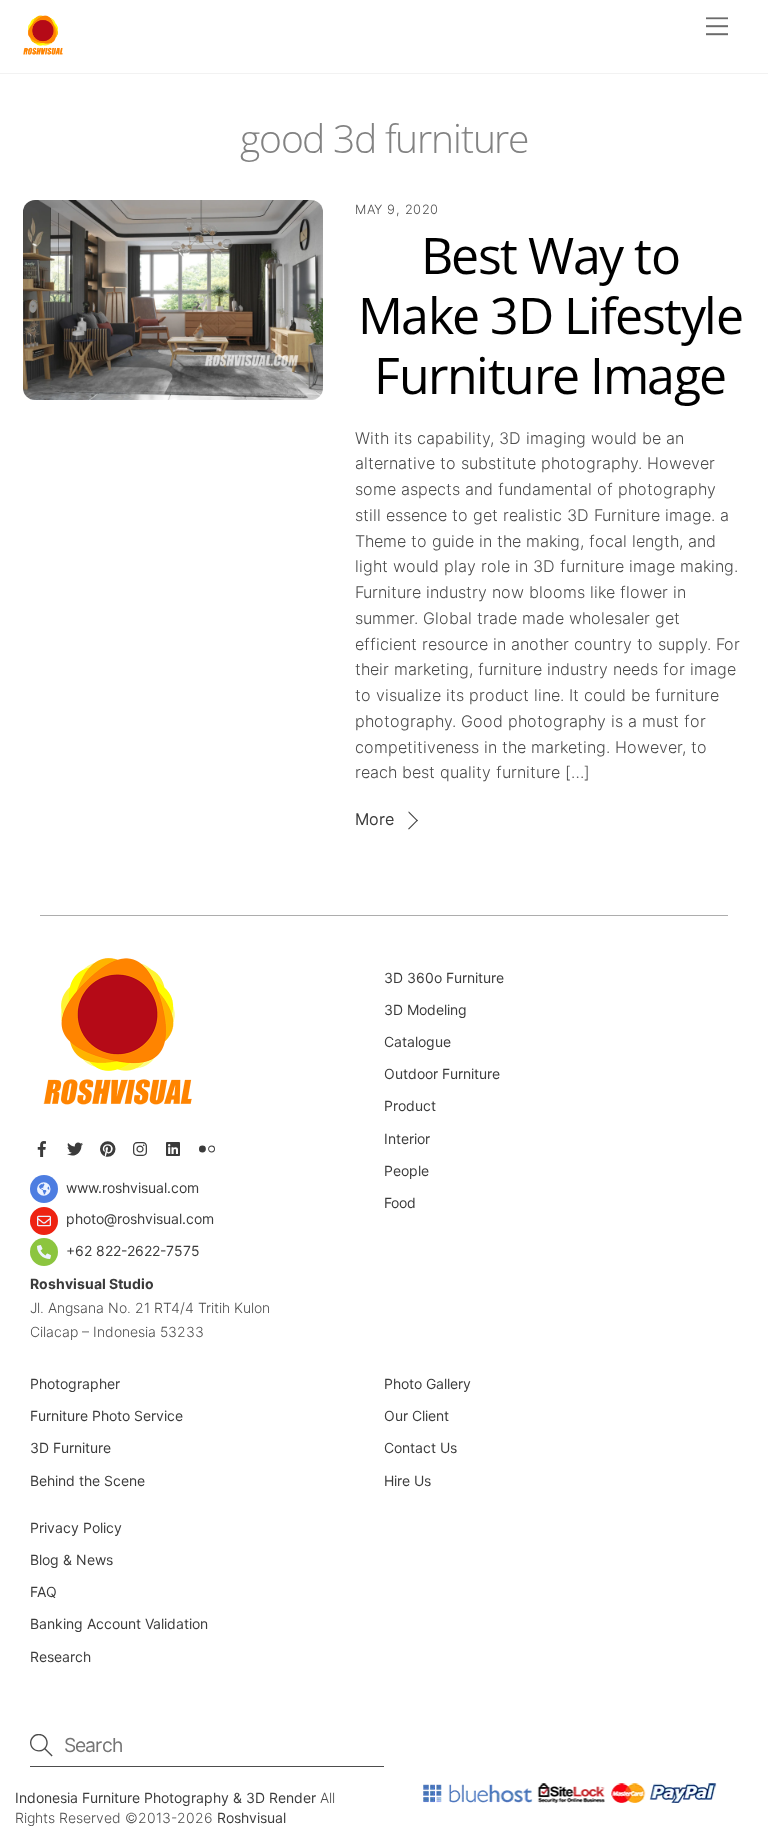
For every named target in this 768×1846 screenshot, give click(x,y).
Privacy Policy (76, 1527)
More (374, 819)
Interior (407, 1138)
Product (410, 1105)
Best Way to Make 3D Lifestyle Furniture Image (550, 315)
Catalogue (417, 1041)
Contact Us (420, 1447)
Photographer (75, 1383)
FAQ (43, 1591)
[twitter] (77, 1146)
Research (62, 1656)
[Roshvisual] (43, 48)
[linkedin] (176, 1146)
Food (400, 1202)
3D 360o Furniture (444, 977)
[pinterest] (110, 1146)
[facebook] (44, 1146)
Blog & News (71, 1559)
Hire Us (407, 1480)
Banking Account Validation (119, 1623)
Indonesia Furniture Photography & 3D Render (167, 1797)
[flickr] (209, 1146)
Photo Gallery (427, 1383)
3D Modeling (425, 1009)
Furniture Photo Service (106, 1415)
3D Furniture (70, 1447)
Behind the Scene (87, 1480)
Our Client (418, 1415)
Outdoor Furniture (442, 1073)
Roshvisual (251, 1817)
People (406, 1170)
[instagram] (143, 1146)
